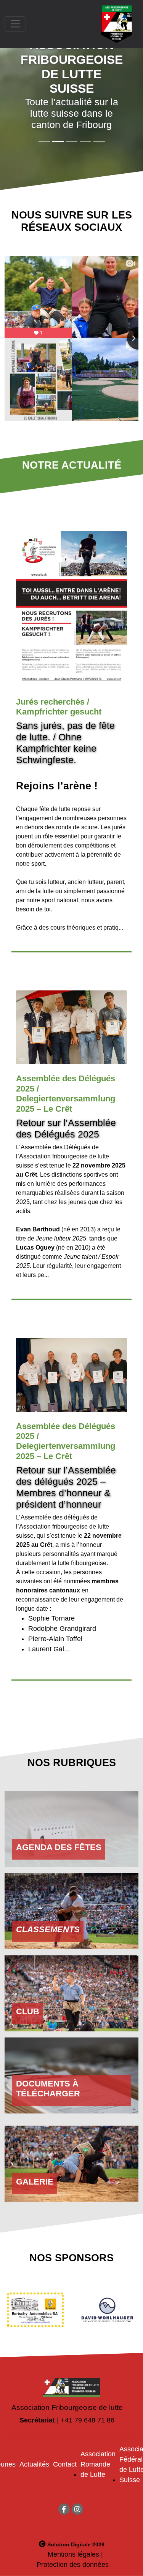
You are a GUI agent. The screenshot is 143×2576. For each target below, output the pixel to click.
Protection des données (73, 2565)
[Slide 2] (72, 142)
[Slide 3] (85, 142)
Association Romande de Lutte (98, 2464)
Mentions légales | (75, 2554)
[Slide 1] (58, 142)
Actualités (34, 2464)
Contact (65, 2464)
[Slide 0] (44, 142)
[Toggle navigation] (15, 24)
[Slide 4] (99, 142)
